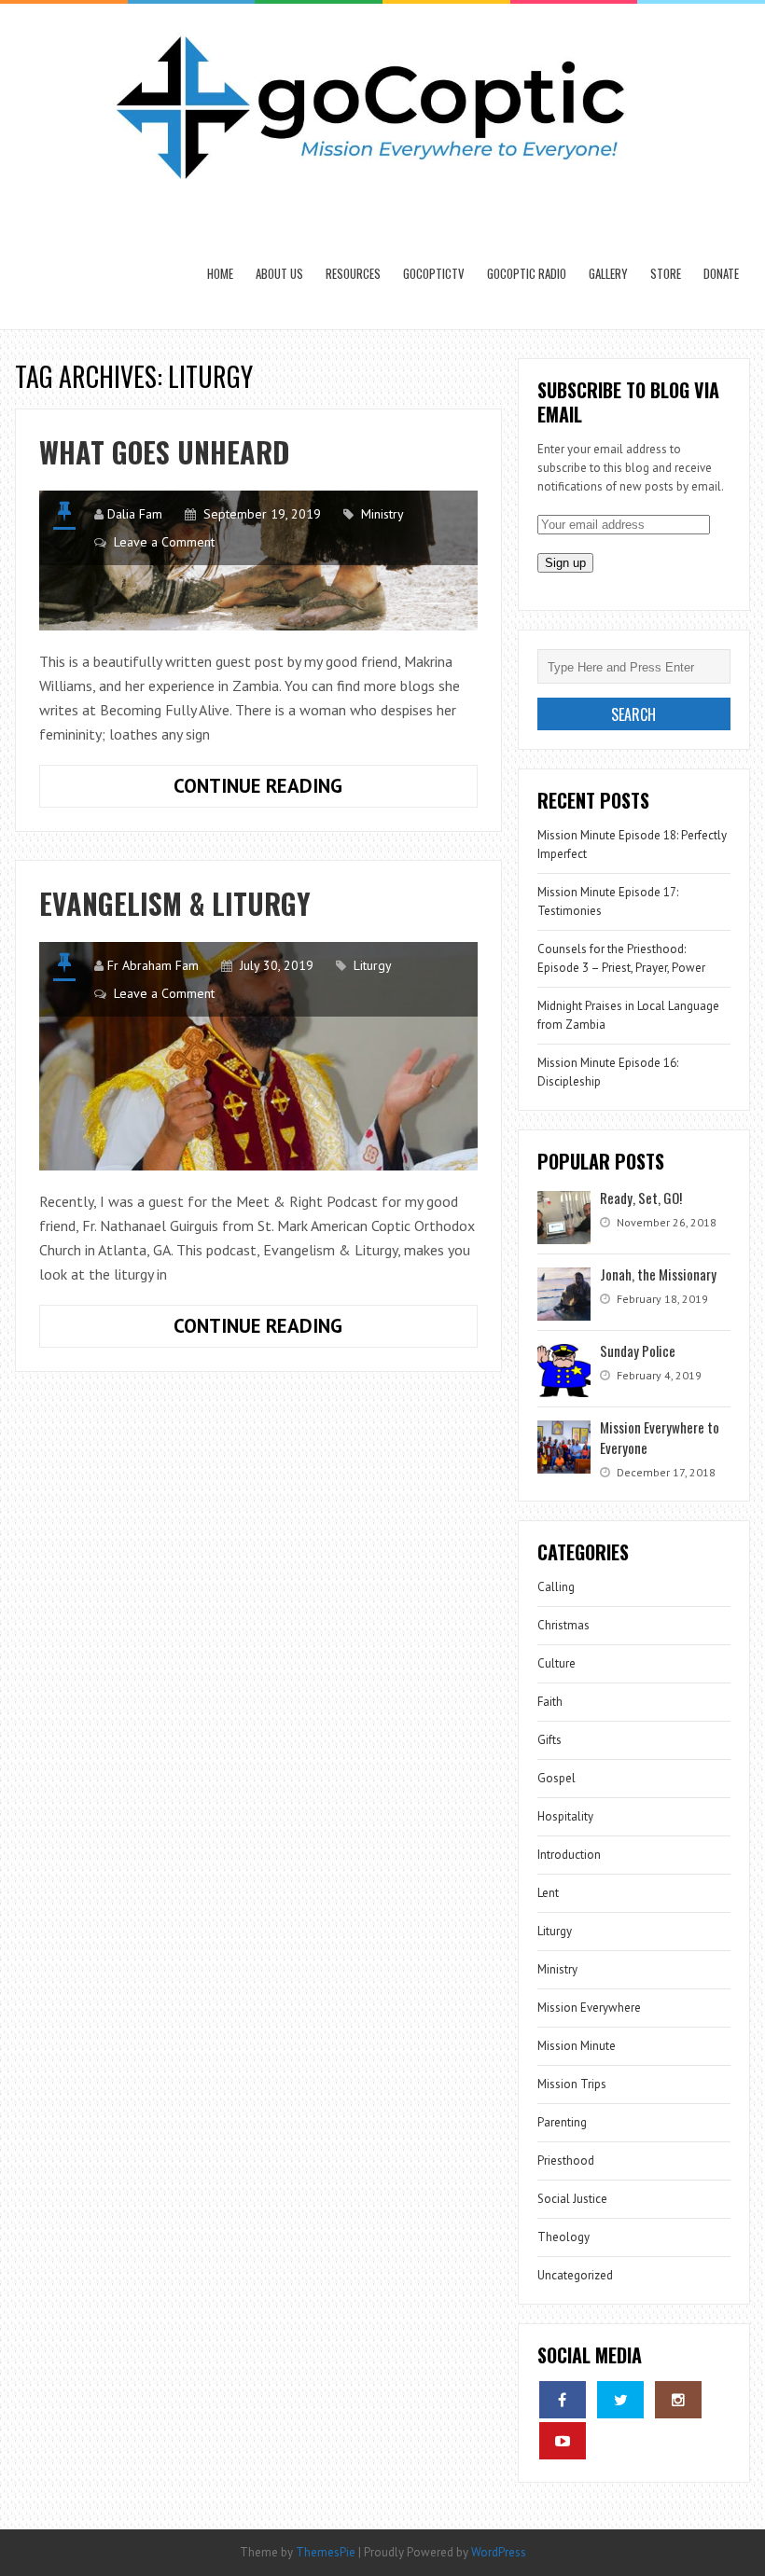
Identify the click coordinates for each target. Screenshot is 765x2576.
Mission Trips (572, 2084)
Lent (548, 1893)
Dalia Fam (135, 514)
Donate (721, 273)
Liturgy (373, 965)
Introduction (569, 1855)
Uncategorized (575, 2275)
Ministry (382, 514)
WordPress (499, 2552)
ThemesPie (326, 2552)
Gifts (549, 1740)
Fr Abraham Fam (153, 965)
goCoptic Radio (527, 273)
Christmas (563, 1625)
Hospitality (565, 1816)
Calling (556, 1587)
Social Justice (572, 2199)
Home (220, 273)
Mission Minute (577, 2046)
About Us (279, 273)
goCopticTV (434, 273)
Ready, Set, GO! (641, 1198)
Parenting (562, 2122)
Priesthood (566, 2161)
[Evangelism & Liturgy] (258, 1056)
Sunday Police (638, 1350)
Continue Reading (299, 790)
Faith (550, 1702)
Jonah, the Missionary (658, 1274)
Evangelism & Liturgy (175, 903)
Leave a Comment (164, 542)
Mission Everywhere (589, 2008)
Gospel (556, 1778)
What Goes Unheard (164, 452)
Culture (556, 1663)
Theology (563, 2237)
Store (666, 273)
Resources (353, 273)
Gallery (608, 273)
